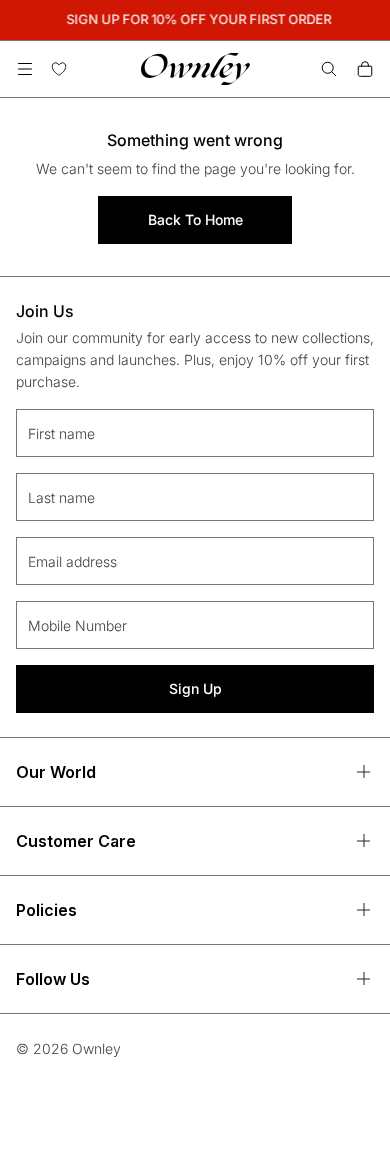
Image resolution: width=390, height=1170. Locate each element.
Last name (61, 497)
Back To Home (195, 219)
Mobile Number (77, 625)
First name (61, 433)
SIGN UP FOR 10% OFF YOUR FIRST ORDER (197, 19)
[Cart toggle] (365, 69)
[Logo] (195, 69)
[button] (25, 69)
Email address (72, 561)
